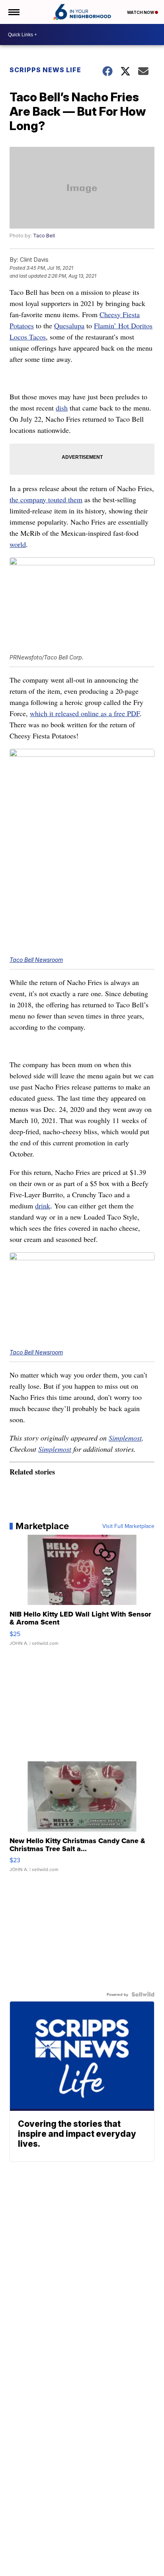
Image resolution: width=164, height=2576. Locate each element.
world (18, 544)
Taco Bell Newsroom (36, 960)
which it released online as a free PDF (85, 713)
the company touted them (46, 499)
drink (43, 1206)
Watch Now (141, 12)
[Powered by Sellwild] (143, 1994)
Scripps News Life (45, 70)
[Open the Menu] (13, 12)
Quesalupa (69, 326)
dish (62, 408)
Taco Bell (44, 236)
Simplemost (125, 1438)
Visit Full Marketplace (128, 1526)
